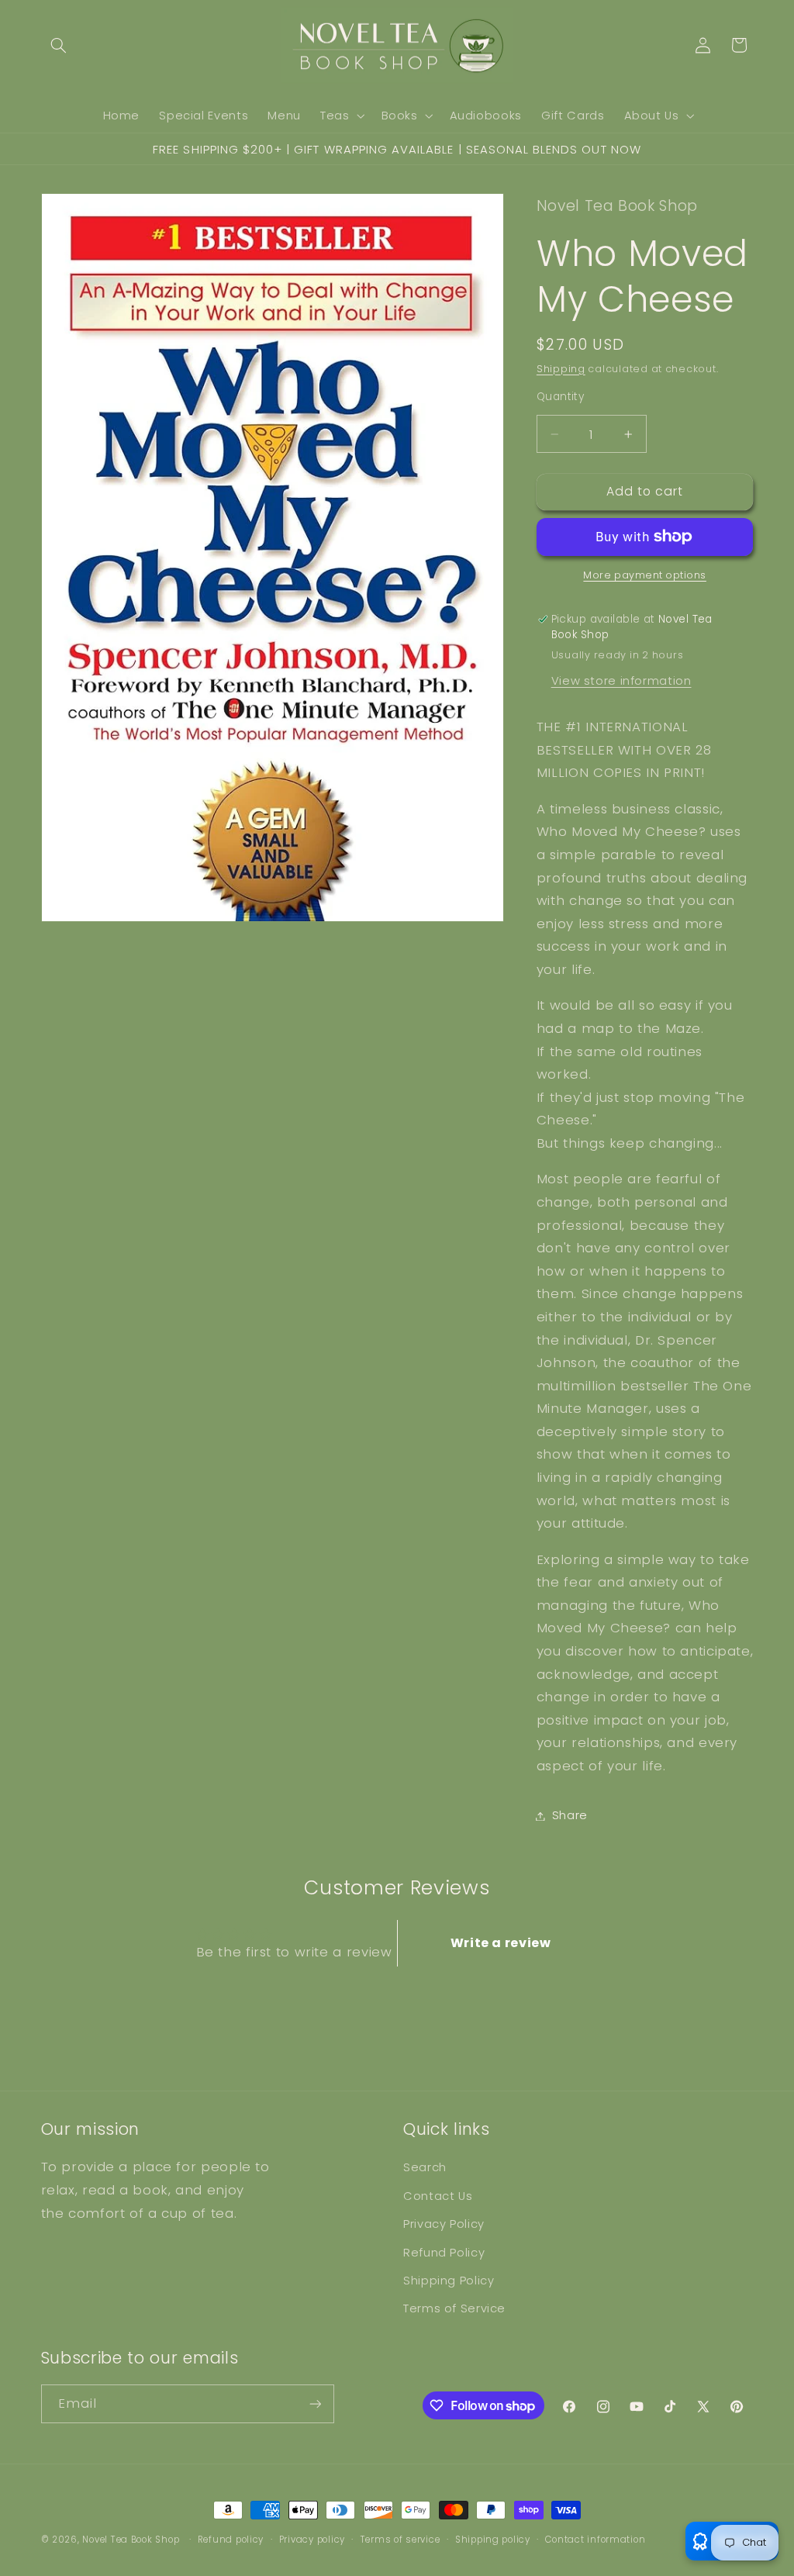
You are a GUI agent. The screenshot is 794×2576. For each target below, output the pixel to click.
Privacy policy (312, 2540)
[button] (59, 45)
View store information (621, 681)
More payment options (645, 575)
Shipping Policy (449, 2281)
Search (425, 2167)
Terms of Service (454, 2308)
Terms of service (400, 2540)
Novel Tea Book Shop (131, 2540)
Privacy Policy (444, 2224)
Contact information (595, 2540)
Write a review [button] (501, 1943)
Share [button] (570, 1815)
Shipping (561, 369)
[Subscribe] (315, 2403)
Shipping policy (493, 2540)
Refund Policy (444, 2253)
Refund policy (231, 2540)
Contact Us (438, 2196)
